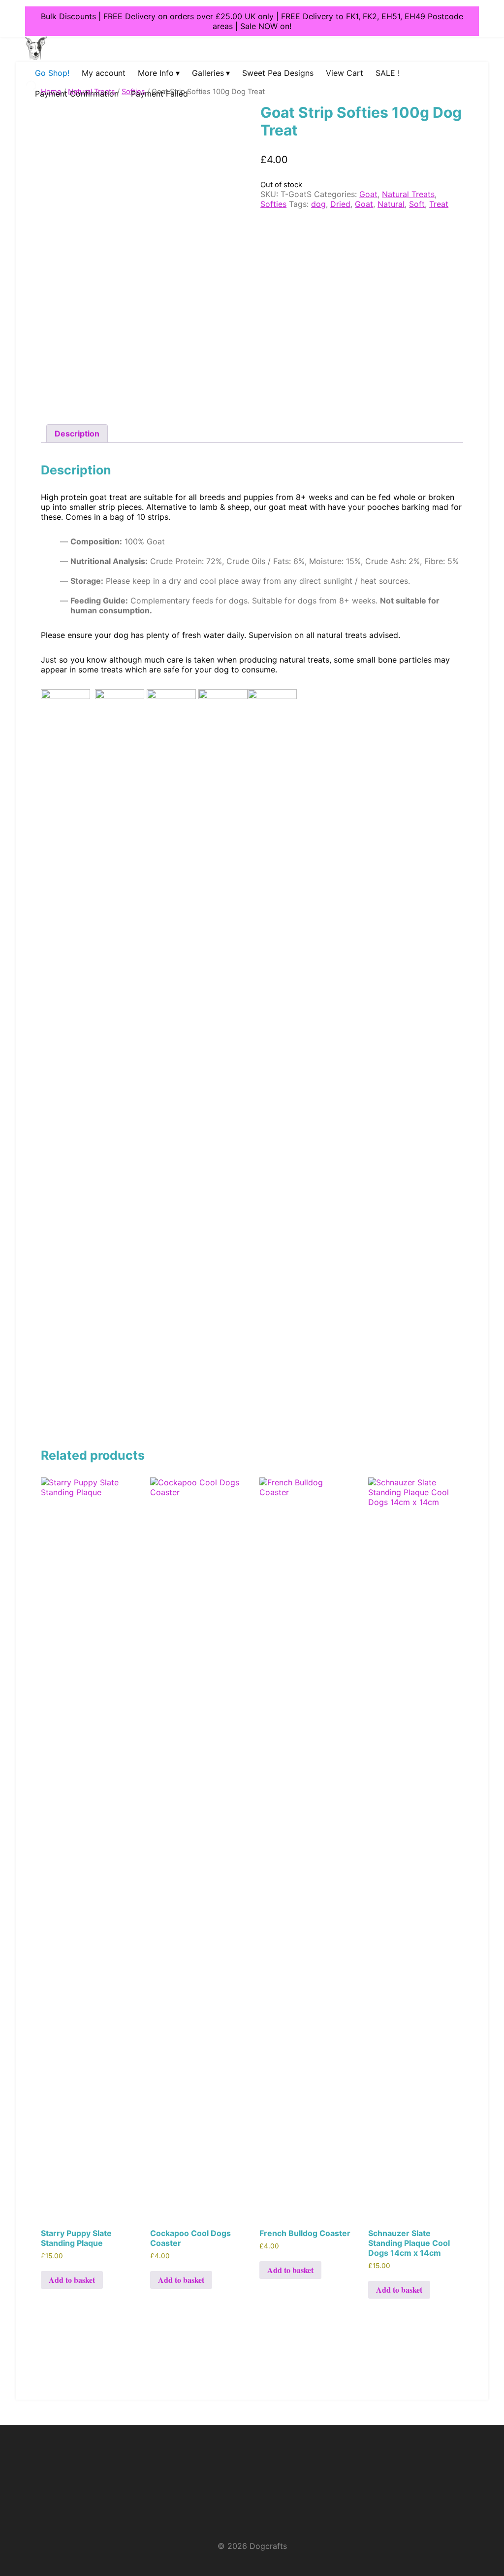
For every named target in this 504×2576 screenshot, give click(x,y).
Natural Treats (408, 194)
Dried (340, 204)
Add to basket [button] (72, 2280)
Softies (273, 204)
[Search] (23, 96)
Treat (439, 204)
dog (318, 204)
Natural (391, 204)
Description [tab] (77, 434)
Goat (368, 194)
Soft (417, 204)
